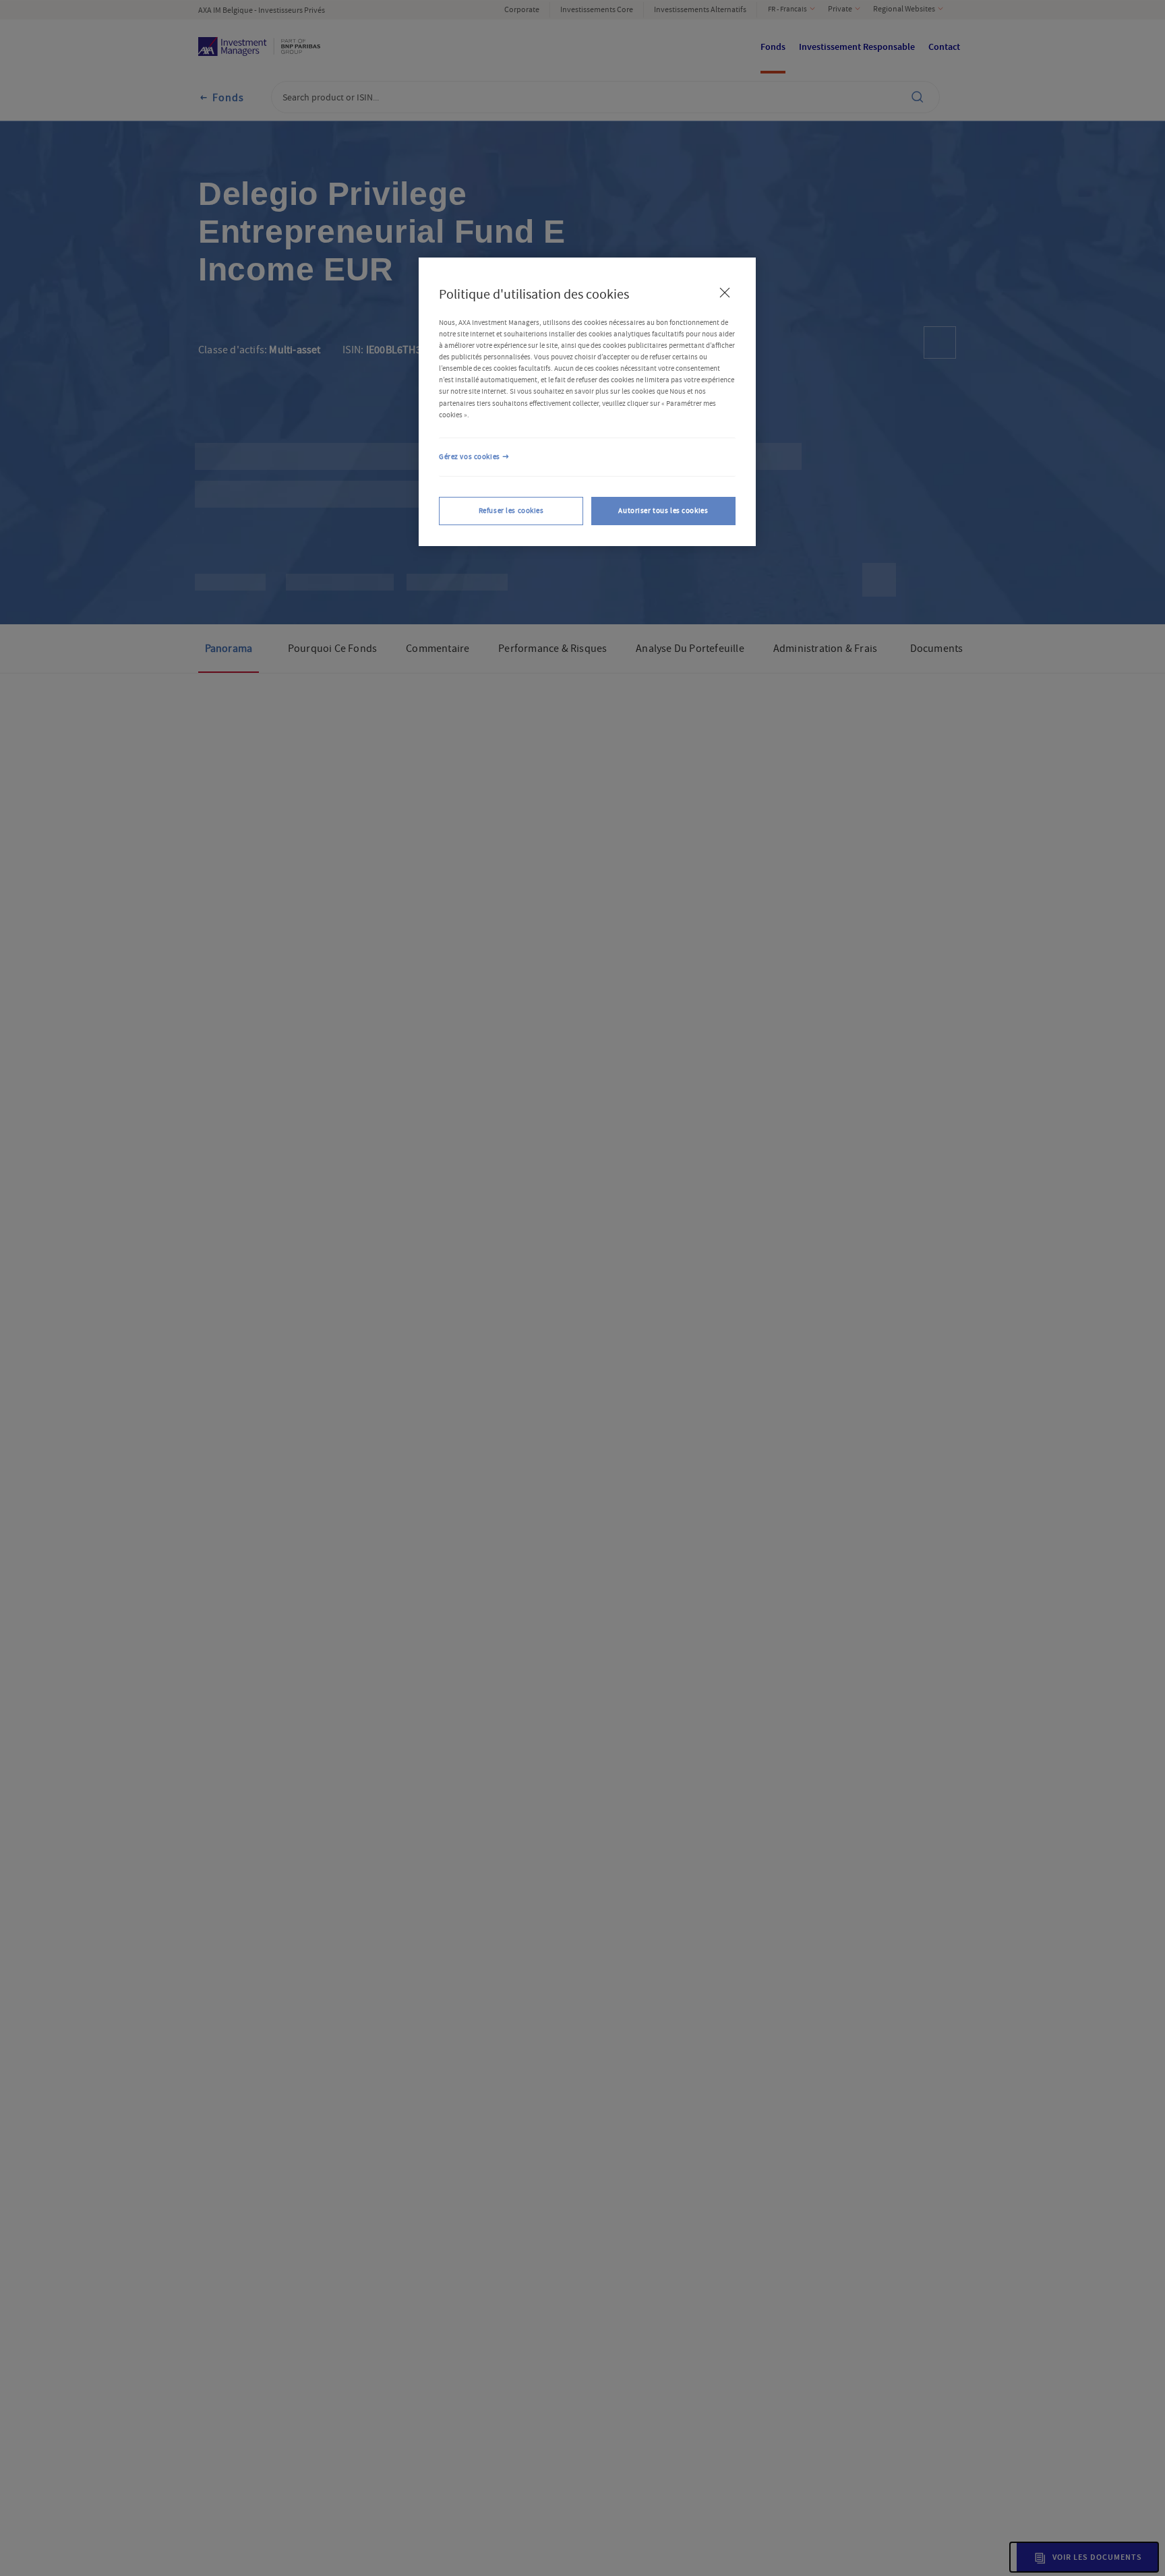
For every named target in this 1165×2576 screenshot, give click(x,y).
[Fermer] (725, 293)
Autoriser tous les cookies (663, 511)
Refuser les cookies (511, 511)
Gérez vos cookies (470, 457)
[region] (587, 402)
